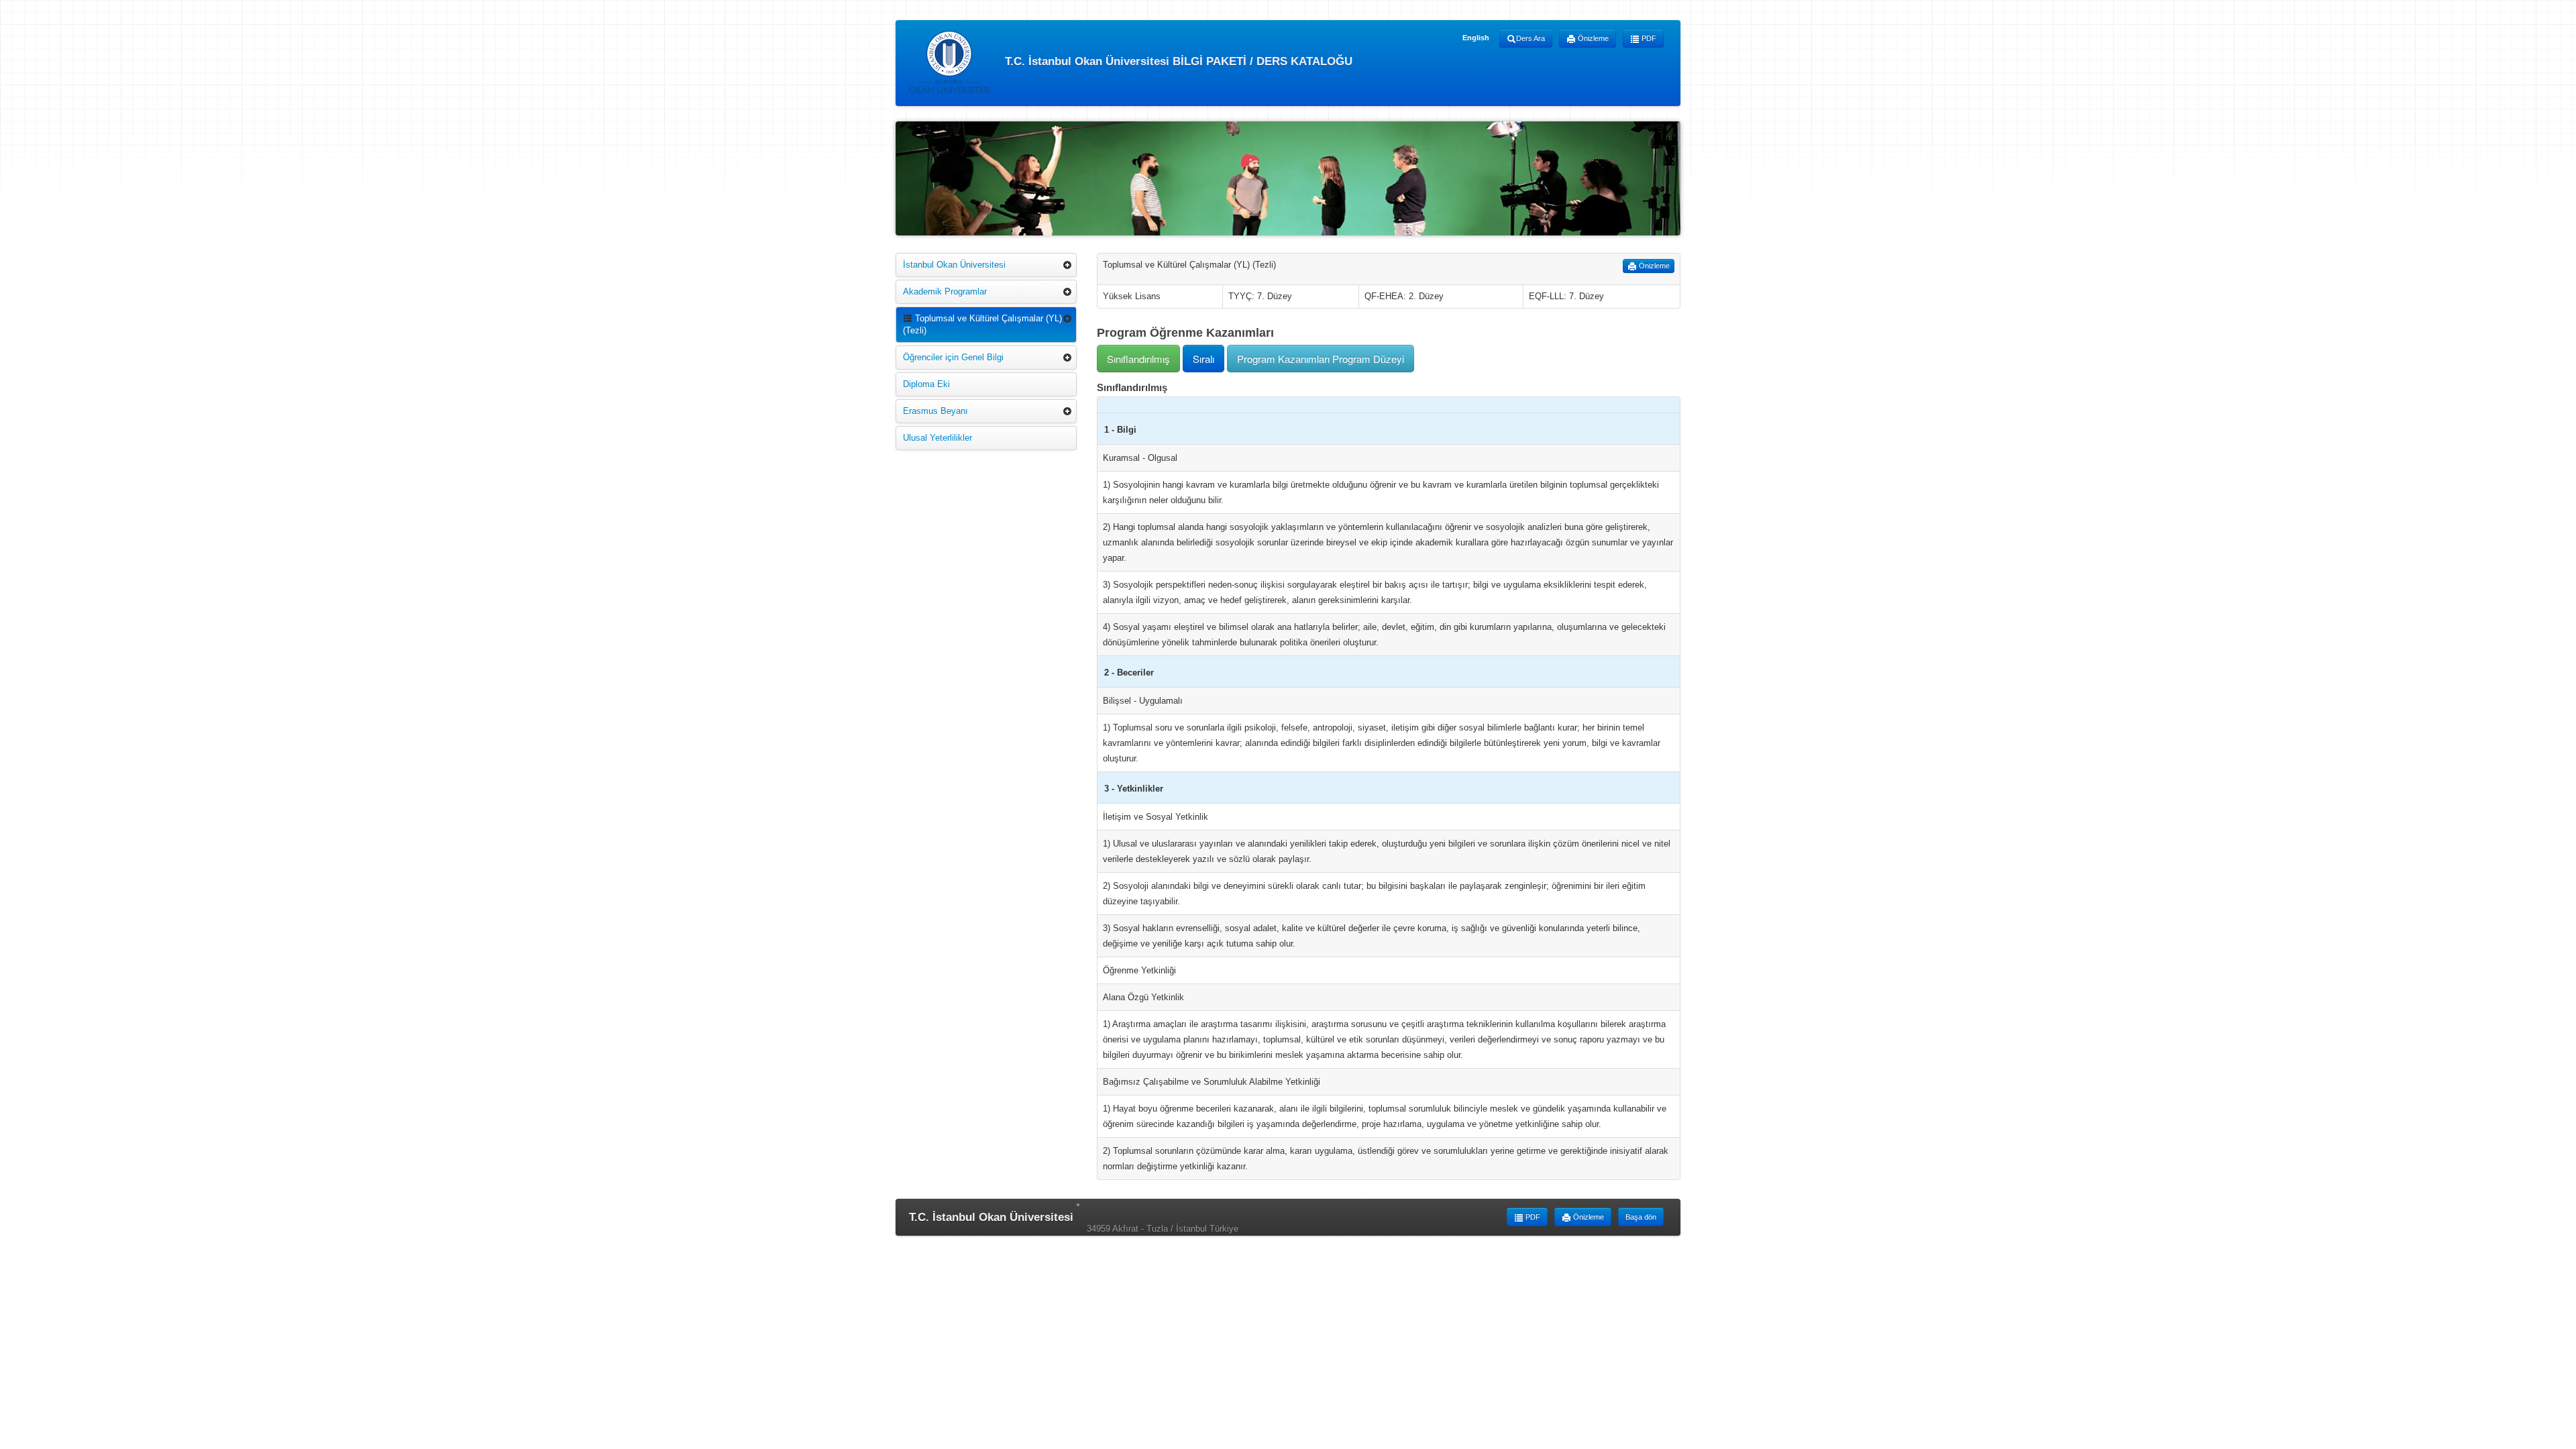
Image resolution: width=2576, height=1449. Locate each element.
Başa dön (1641, 1217)
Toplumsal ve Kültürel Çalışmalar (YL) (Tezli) (982, 324)
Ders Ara (1531, 38)
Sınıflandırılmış (1138, 359)
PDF (1648, 38)
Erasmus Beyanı (935, 411)
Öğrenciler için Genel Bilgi (953, 357)
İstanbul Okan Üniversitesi (954, 265)
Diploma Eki (926, 384)
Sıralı (1203, 359)
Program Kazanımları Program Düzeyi (1321, 359)
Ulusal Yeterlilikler (937, 438)
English (1476, 38)
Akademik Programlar (945, 291)
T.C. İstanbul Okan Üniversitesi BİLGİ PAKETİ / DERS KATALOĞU (1177, 61)
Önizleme (1592, 38)
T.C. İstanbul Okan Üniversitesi (991, 1217)
